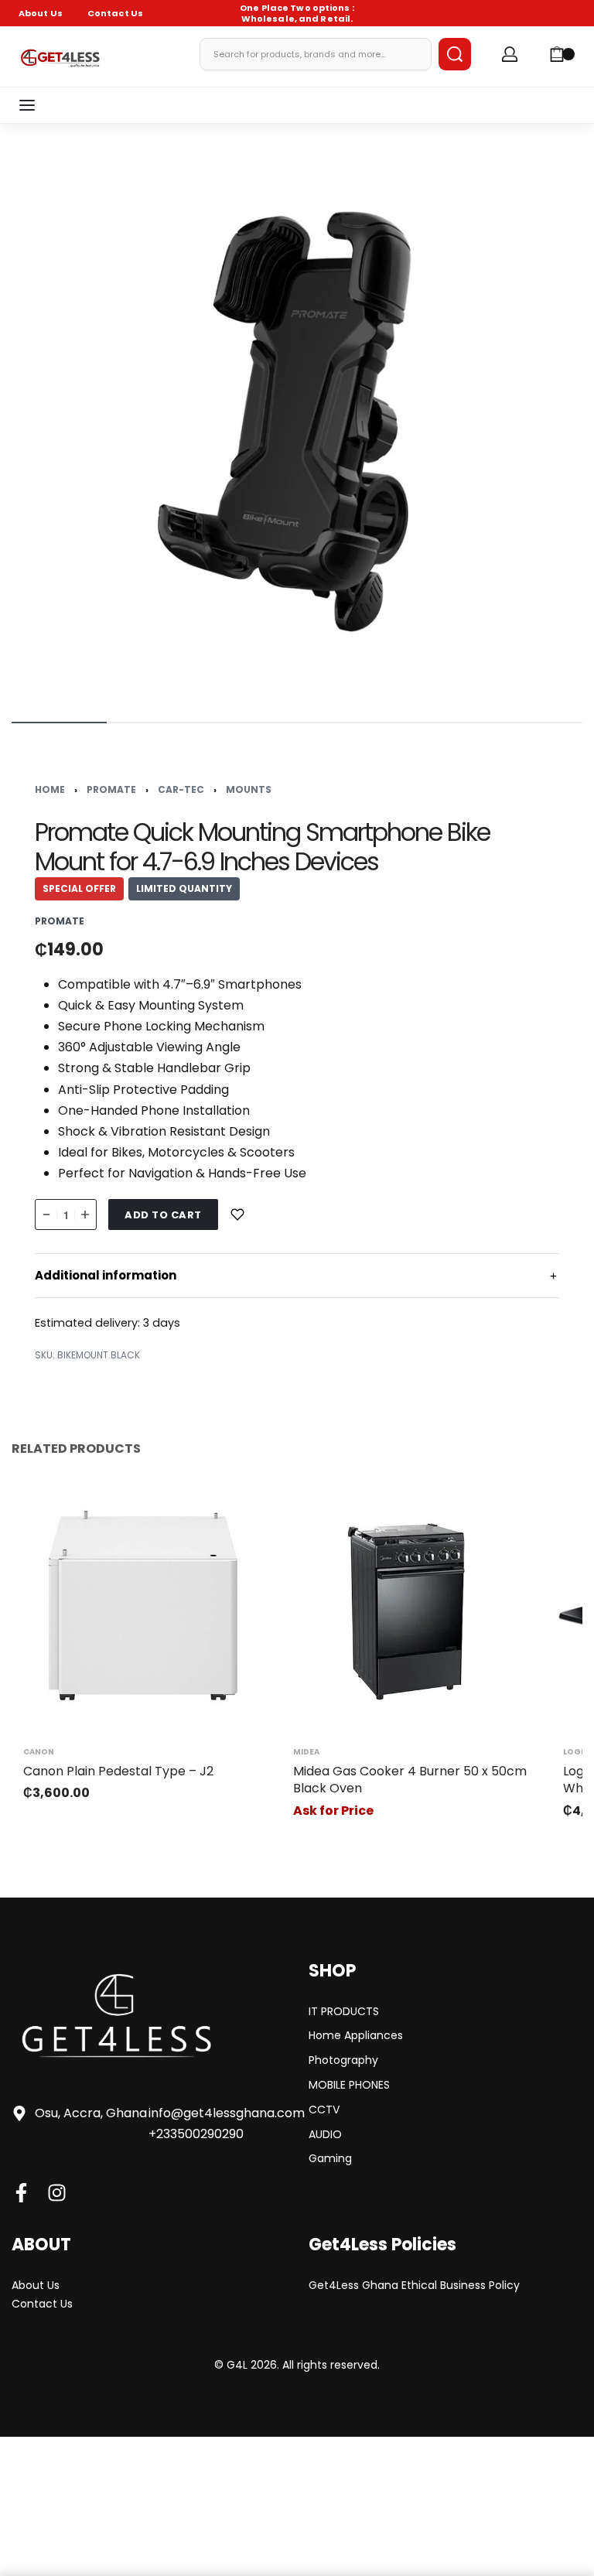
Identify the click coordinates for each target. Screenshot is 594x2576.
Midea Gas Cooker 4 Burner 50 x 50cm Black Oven (410, 1780)
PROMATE (111, 789)
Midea (306, 1752)
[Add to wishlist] (237, 1215)
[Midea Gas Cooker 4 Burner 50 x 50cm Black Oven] (413, 1606)
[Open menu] (27, 105)
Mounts (249, 789)
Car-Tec (181, 789)
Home (50, 789)
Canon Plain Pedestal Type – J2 (118, 1771)
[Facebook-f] (21, 2193)
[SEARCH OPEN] (455, 54)
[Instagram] (57, 2193)
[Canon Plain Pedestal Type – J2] (143, 1606)
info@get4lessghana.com (227, 2113)
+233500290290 (196, 2134)
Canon (39, 1752)
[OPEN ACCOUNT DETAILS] (510, 54)
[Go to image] (59, 723)
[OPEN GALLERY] (297, 421)
